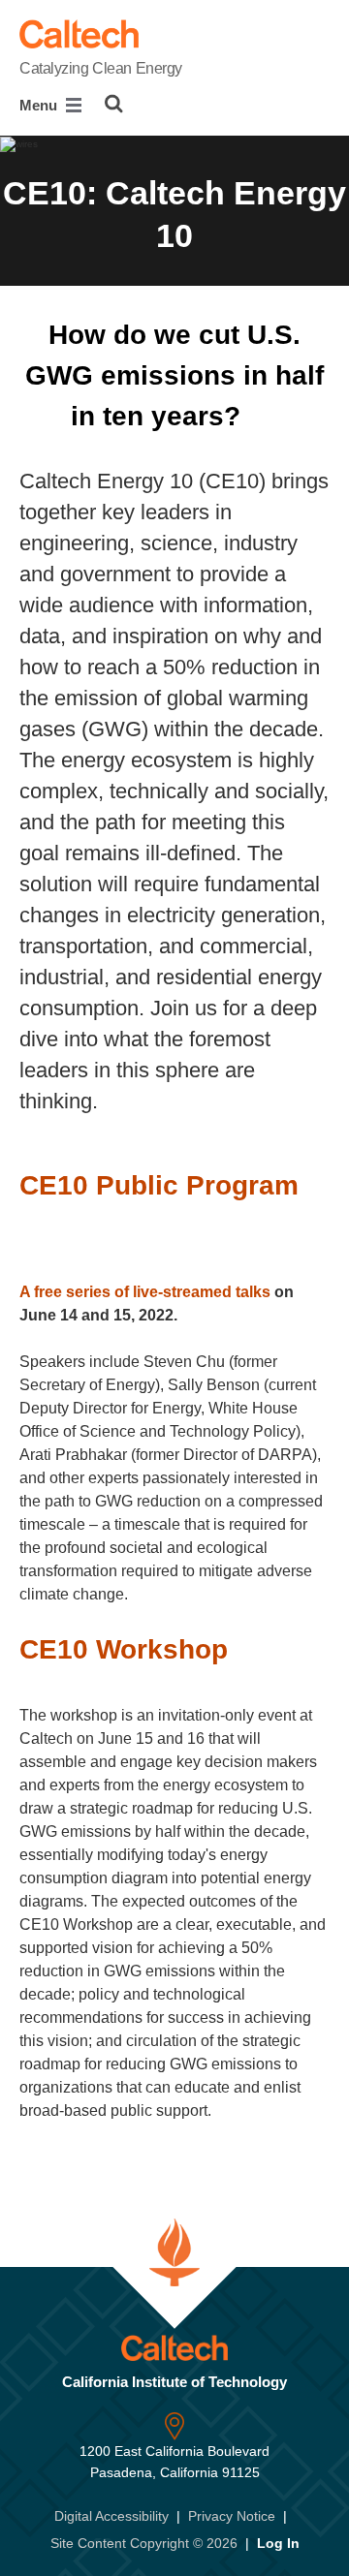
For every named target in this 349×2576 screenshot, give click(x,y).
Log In (278, 2543)
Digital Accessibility (111, 2516)
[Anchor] (266, 416)
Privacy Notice (232, 2516)
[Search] (114, 104)
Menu (40, 105)
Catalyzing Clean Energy (101, 68)
